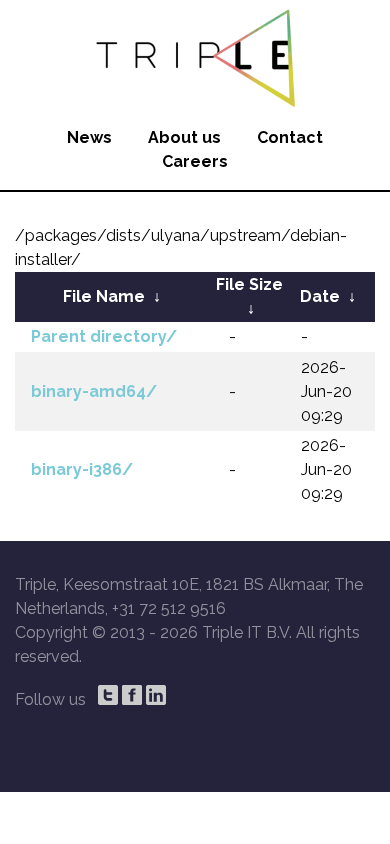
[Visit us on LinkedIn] (156, 695)
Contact (290, 137)
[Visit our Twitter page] (108, 695)
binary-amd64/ (94, 391)
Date (320, 296)
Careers (195, 161)
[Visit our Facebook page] (132, 695)
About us (184, 137)
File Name (104, 296)
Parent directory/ (104, 336)
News (89, 137)
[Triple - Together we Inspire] (195, 55)
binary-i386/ (82, 469)
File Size (249, 284)
